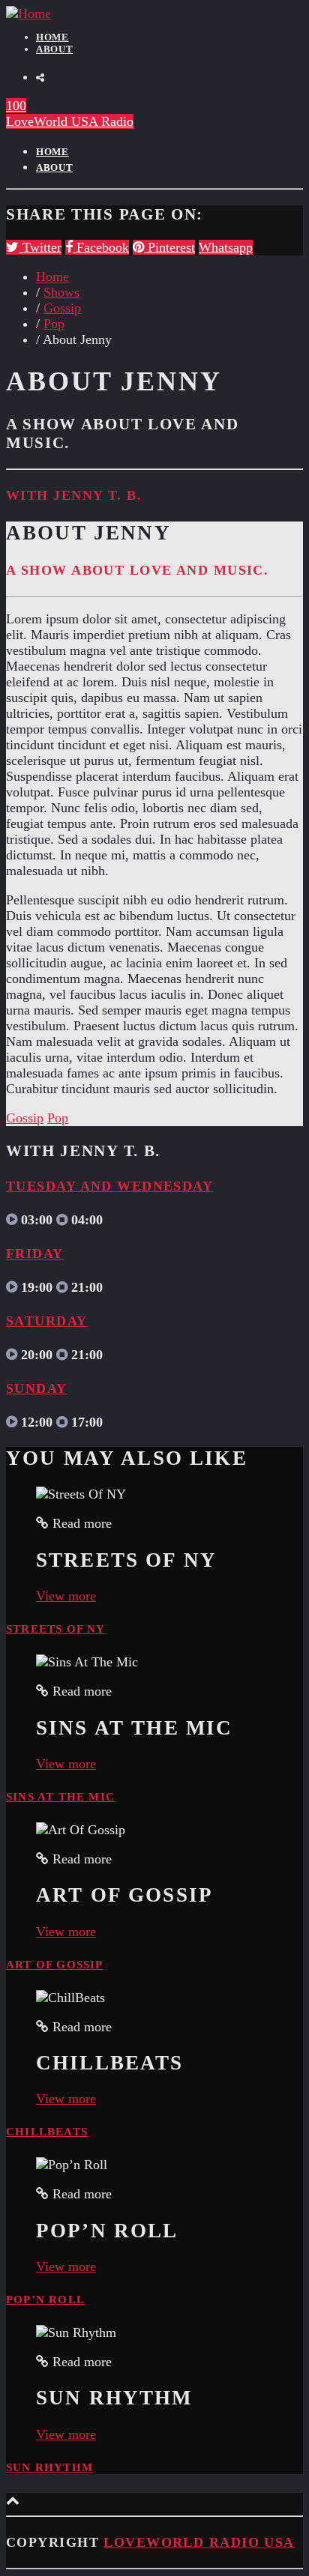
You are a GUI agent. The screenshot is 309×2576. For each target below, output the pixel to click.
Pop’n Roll (45, 2300)
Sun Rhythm (49, 2467)
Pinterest (169, 247)
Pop (54, 324)
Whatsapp (226, 247)
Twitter (40, 247)
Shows (61, 292)
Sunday (37, 1388)
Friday (35, 1254)
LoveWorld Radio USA (199, 2542)
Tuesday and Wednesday (109, 1186)
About (54, 49)
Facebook (101, 247)
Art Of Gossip (55, 1965)
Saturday (47, 1321)
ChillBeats (47, 2132)
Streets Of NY (56, 1629)
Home (52, 37)
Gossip (62, 308)
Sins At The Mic (60, 1797)
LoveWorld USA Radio (70, 121)
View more (66, 1596)
